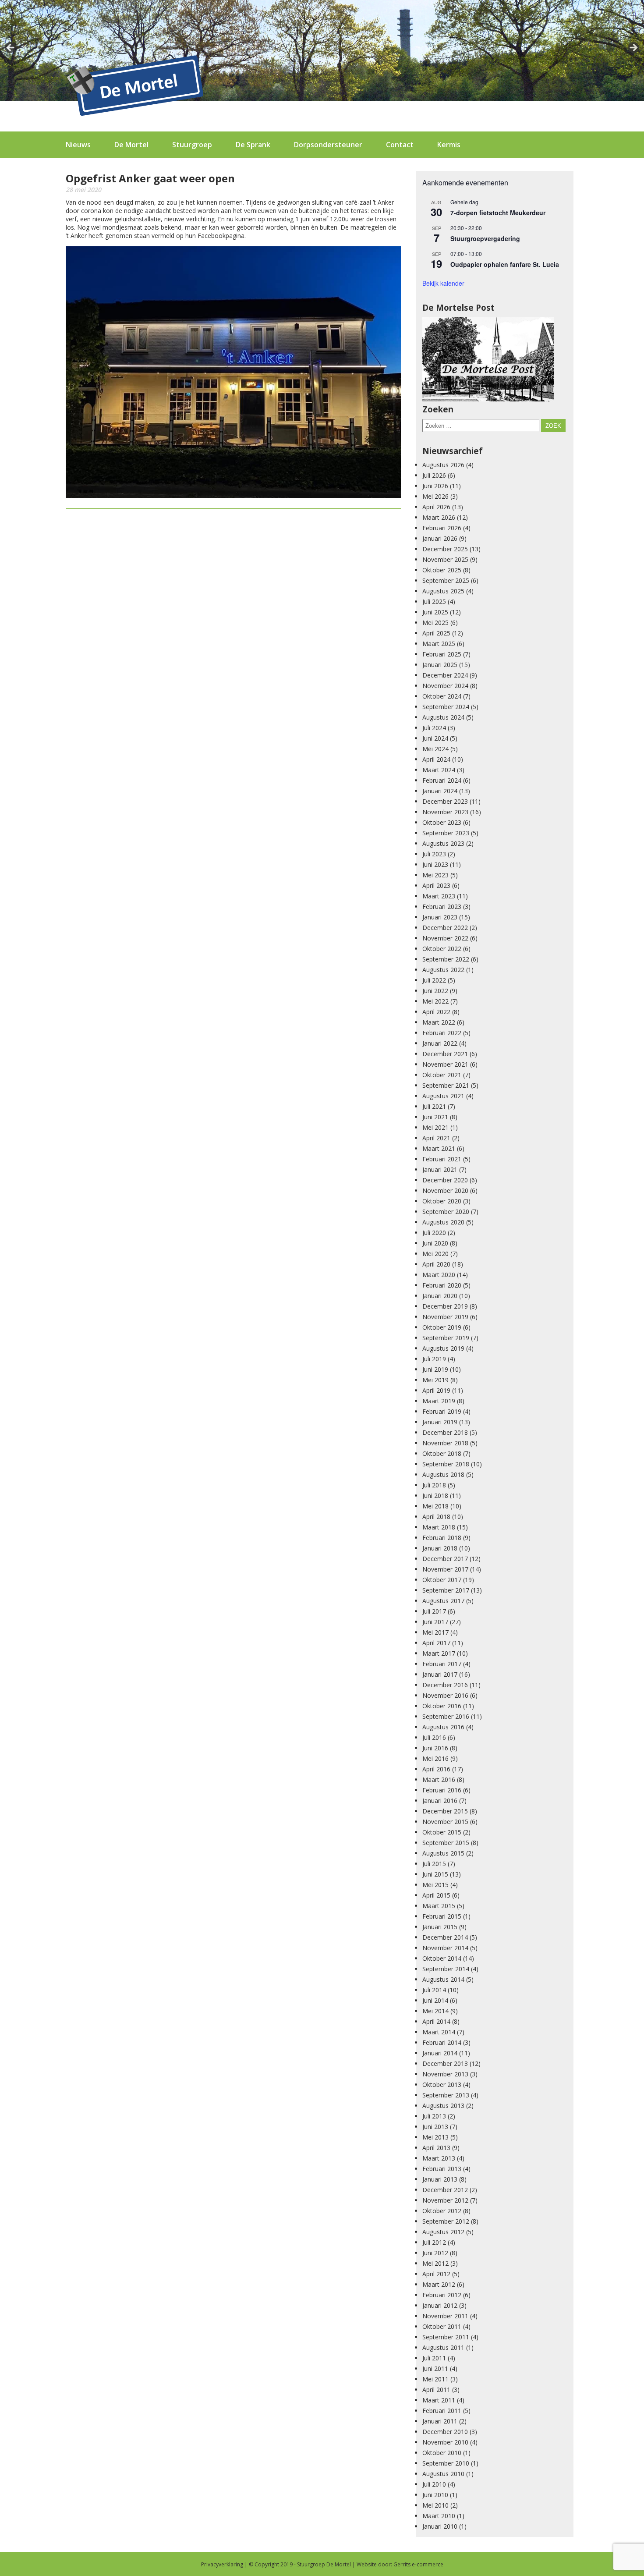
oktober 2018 (442, 1453)
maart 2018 (439, 1527)
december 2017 (445, 1559)
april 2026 (436, 507)
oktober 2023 (442, 822)
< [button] (11, 48)
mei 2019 (435, 1380)
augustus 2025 (443, 591)
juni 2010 (435, 2495)
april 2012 (436, 2274)
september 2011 (446, 2337)
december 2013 (445, 2063)
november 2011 (445, 2316)
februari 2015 (442, 1916)
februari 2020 (442, 1285)
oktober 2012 (442, 2211)
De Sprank (253, 145)
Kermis (449, 145)
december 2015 (445, 1811)
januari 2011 (440, 2421)
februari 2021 (442, 1159)
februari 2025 (442, 654)
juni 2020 (435, 1243)
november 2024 (445, 686)
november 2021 (445, 1064)
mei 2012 (435, 2263)
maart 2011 (439, 2400)
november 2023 (445, 812)
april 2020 (436, 1264)
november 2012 (445, 2200)
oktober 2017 (442, 1580)
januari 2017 (440, 1674)
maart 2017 (439, 1653)
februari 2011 (442, 2411)
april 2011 (436, 2390)
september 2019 (446, 1338)
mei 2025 (435, 623)
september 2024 (446, 707)
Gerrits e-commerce (418, 2564)
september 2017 (446, 1590)
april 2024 (436, 759)
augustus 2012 (443, 2232)
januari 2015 (440, 1927)
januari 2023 (440, 917)
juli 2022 (434, 980)
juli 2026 (434, 475)
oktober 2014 (442, 1958)
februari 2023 (442, 907)
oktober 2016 (442, 1706)
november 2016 (445, 1695)
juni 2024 (435, 738)
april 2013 (436, 2148)
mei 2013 (435, 2137)
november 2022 (445, 938)
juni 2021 (435, 1117)
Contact (400, 145)
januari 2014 (440, 2053)
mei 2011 (435, 2379)
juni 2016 (435, 1748)
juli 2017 (434, 1611)
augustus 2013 (443, 2106)
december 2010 (445, 2432)
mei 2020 (435, 1254)
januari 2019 (440, 1422)
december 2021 (445, 1054)
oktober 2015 (442, 1832)
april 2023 (436, 885)
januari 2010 (440, 2526)
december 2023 (445, 801)
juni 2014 (435, 2000)
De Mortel (131, 145)
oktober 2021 (442, 1075)
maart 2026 (439, 517)
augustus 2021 (443, 1096)
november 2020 (445, 1190)
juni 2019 (435, 1369)
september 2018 (446, 1464)
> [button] (633, 48)
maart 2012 (439, 2284)
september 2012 (446, 2221)
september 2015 (446, 1843)
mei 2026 (435, 496)
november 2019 (445, 1317)
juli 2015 (434, 1864)
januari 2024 (440, 791)
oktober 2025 (442, 570)
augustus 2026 (443, 465)
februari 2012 (442, 2295)
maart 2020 (439, 1275)
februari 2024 (442, 780)
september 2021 (446, 1085)
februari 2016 (442, 1790)
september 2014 (446, 1969)
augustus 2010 (443, 2474)
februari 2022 (442, 1033)
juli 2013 (434, 2116)
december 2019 (445, 1306)
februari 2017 (442, 1664)
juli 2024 (434, 728)
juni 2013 (435, 2127)
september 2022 (446, 959)
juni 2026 (435, 486)
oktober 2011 (442, 2326)
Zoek (553, 426)
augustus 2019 (443, 1348)
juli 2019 (434, 1359)
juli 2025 (434, 601)
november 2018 (445, 1443)
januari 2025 (440, 665)
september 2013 (446, 2095)
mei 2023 (435, 875)
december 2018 (445, 1432)
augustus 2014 (443, 1979)
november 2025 (445, 559)
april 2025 (436, 633)
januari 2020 (440, 1296)
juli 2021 (434, 1106)
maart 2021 (439, 1148)
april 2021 (436, 1138)
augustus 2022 (443, 970)
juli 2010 (434, 2484)
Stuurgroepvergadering (485, 238)
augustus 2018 (443, 1474)
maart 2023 (439, 896)
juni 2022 (435, 991)
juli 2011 (434, 2358)
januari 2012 (440, 2305)
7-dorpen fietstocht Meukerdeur (498, 213)
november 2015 (445, 1822)
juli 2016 (434, 1737)
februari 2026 (442, 528)
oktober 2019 (442, 1327)
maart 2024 (439, 770)
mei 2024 (435, 749)
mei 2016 (435, 1758)
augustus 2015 (443, 1853)
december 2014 (445, 1937)
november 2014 (445, 1948)
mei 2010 (435, 2505)
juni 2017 (435, 1622)
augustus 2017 (443, 1601)
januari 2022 (440, 1043)
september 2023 (446, 833)
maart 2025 (439, 644)
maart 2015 (439, 1906)
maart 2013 (439, 2158)
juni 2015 (435, 1874)
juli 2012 (434, 2242)
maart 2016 (439, 1779)
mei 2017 (435, 1632)
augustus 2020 (443, 1222)
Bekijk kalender (443, 283)
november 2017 (445, 1569)
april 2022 (436, 1012)
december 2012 (445, 2190)
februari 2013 (442, 2169)
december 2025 (445, 549)
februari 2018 (442, 1538)
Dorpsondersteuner (328, 145)
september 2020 (446, 1212)
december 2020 (445, 1180)
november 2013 (445, 2074)
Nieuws (78, 145)
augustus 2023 (443, 843)
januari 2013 (440, 2179)
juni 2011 (435, 2368)
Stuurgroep (192, 145)
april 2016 (436, 1769)
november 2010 (445, 2442)
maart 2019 (439, 1401)
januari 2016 (440, 1801)
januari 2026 (440, 538)
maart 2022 (439, 1022)
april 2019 (436, 1390)
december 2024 (445, 675)
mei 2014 (435, 2011)
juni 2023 (435, 864)
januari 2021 (440, 1169)
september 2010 (446, 2463)
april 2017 (436, 1643)
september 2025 (446, 580)
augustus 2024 (443, 717)
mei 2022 (435, 1001)
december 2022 (445, 928)
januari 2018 (440, 1548)
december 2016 (445, 1685)
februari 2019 (442, 1411)
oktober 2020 (442, 1201)
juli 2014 (434, 1990)
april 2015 (436, 1895)
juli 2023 (434, 854)
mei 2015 (435, 1885)
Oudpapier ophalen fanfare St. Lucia (505, 264)
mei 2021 (435, 1127)
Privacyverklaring (222, 2564)
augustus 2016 (443, 1727)
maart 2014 (439, 2032)
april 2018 (436, 1517)
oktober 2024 (442, 696)
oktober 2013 (442, 2085)
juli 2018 (434, 1485)
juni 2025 (435, 612)
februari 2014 (442, 2042)
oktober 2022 (442, 949)
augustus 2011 (443, 2347)
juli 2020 (434, 1233)
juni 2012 (435, 2253)
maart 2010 (439, 2516)
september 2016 (446, 1716)
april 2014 (436, 2021)
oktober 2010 (442, 2453)
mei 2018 (435, 1506)
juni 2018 (435, 1496)
